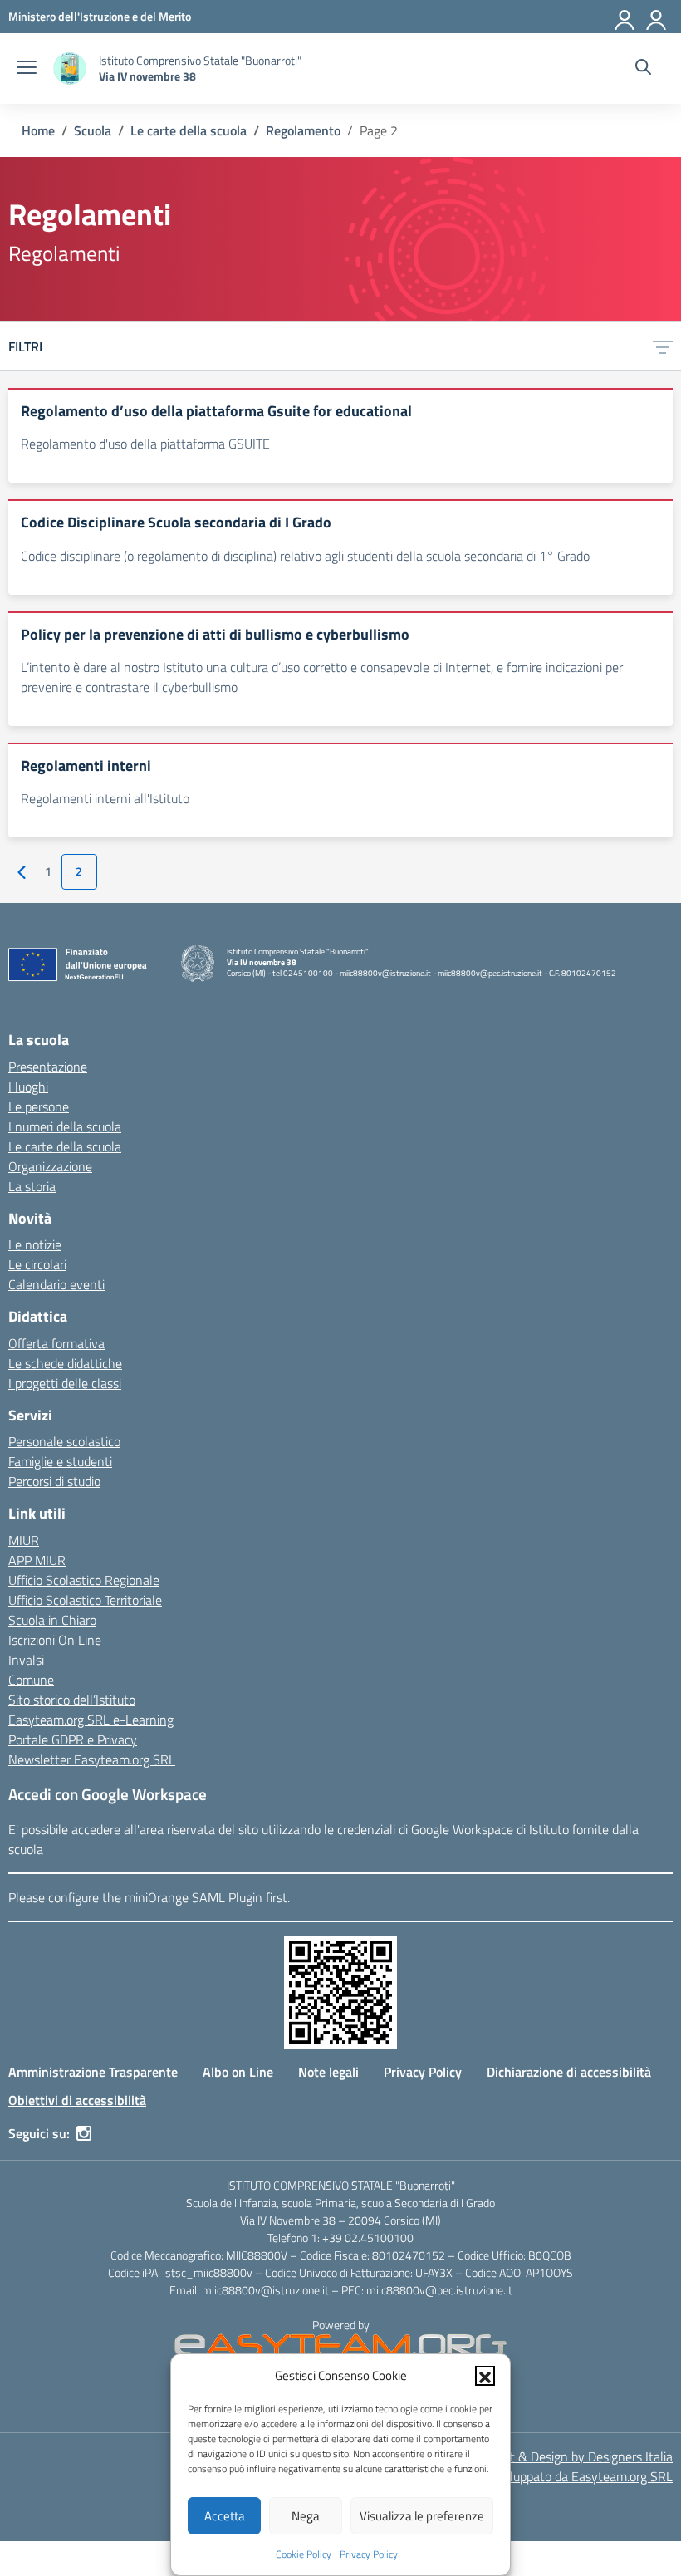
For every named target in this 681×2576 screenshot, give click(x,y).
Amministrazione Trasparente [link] (93, 2072)
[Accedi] (657, 17)
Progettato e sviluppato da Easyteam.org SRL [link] (547, 2476)
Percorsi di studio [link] (54, 1481)
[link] (100, 16)
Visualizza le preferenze (422, 2516)
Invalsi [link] (26, 1660)
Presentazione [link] (48, 1067)
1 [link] (48, 871)
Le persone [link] (39, 1106)
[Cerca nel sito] (643, 69)
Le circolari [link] (37, 1264)
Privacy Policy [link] (369, 2554)
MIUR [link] (24, 1540)
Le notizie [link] (35, 1244)
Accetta (225, 2516)
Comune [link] (31, 1680)
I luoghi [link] (28, 1087)
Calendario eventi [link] (56, 1284)
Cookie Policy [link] (304, 2554)
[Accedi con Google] (625, 17)
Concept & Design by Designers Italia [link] (571, 2456)
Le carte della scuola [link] (65, 1146)
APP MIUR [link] (37, 1560)
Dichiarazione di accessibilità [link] (569, 2072)
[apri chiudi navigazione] (27, 69)
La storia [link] (32, 1186)
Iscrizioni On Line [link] (55, 1640)
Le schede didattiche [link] (65, 1363)
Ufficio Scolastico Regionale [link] (84, 1580)
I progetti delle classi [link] (65, 1383)
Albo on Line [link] (238, 2072)
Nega (306, 2516)
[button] (485, 2376)
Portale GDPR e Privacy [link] (73, 1739)
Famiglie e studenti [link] (60, 1461)
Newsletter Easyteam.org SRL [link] (92, 1759)
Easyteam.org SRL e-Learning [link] (91, 1720)
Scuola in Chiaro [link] (52, 1620)
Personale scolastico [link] (64, 1441)
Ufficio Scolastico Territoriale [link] (85, 1600)
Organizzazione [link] (50, 1166)
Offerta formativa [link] (56, 1343)
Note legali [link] (328, 2072)
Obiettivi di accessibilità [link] (77, 2100)
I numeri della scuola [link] (65, 1126)
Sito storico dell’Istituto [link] (72, 1700)
